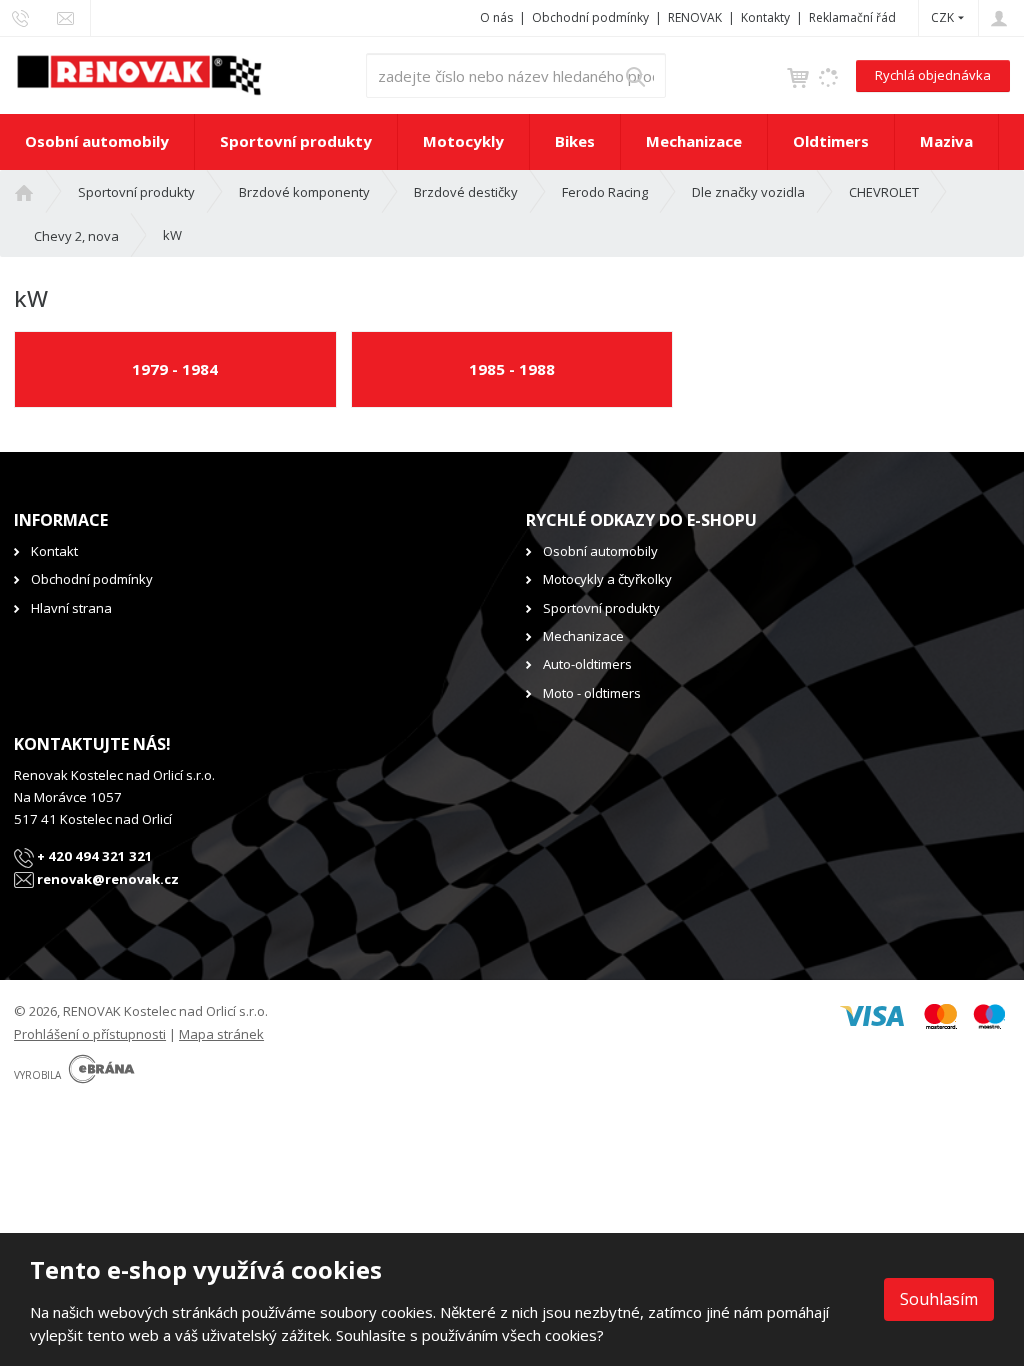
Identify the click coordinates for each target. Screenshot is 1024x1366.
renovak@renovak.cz (106, 879)
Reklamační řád (852, 17)
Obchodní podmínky (590, 17)
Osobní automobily (97, 141)
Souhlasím (939, 1299)
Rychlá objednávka (933, 75)
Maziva (946, 141)
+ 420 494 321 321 (93, 856)
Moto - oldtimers (592, 693)
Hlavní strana (71, 608)
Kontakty (765, 17)
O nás (496, 17)
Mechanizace (694, 141)
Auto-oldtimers (587, 664)
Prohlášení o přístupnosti (90, 1034)
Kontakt (54, 551)
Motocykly (463, 141)
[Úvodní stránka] (139, 74)
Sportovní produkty (296, 141)
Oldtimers (831, 141)
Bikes (575, 141)
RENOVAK (695, 17)
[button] (942, 17)
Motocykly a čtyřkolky (607, 579)
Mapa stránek (221, 1034)
